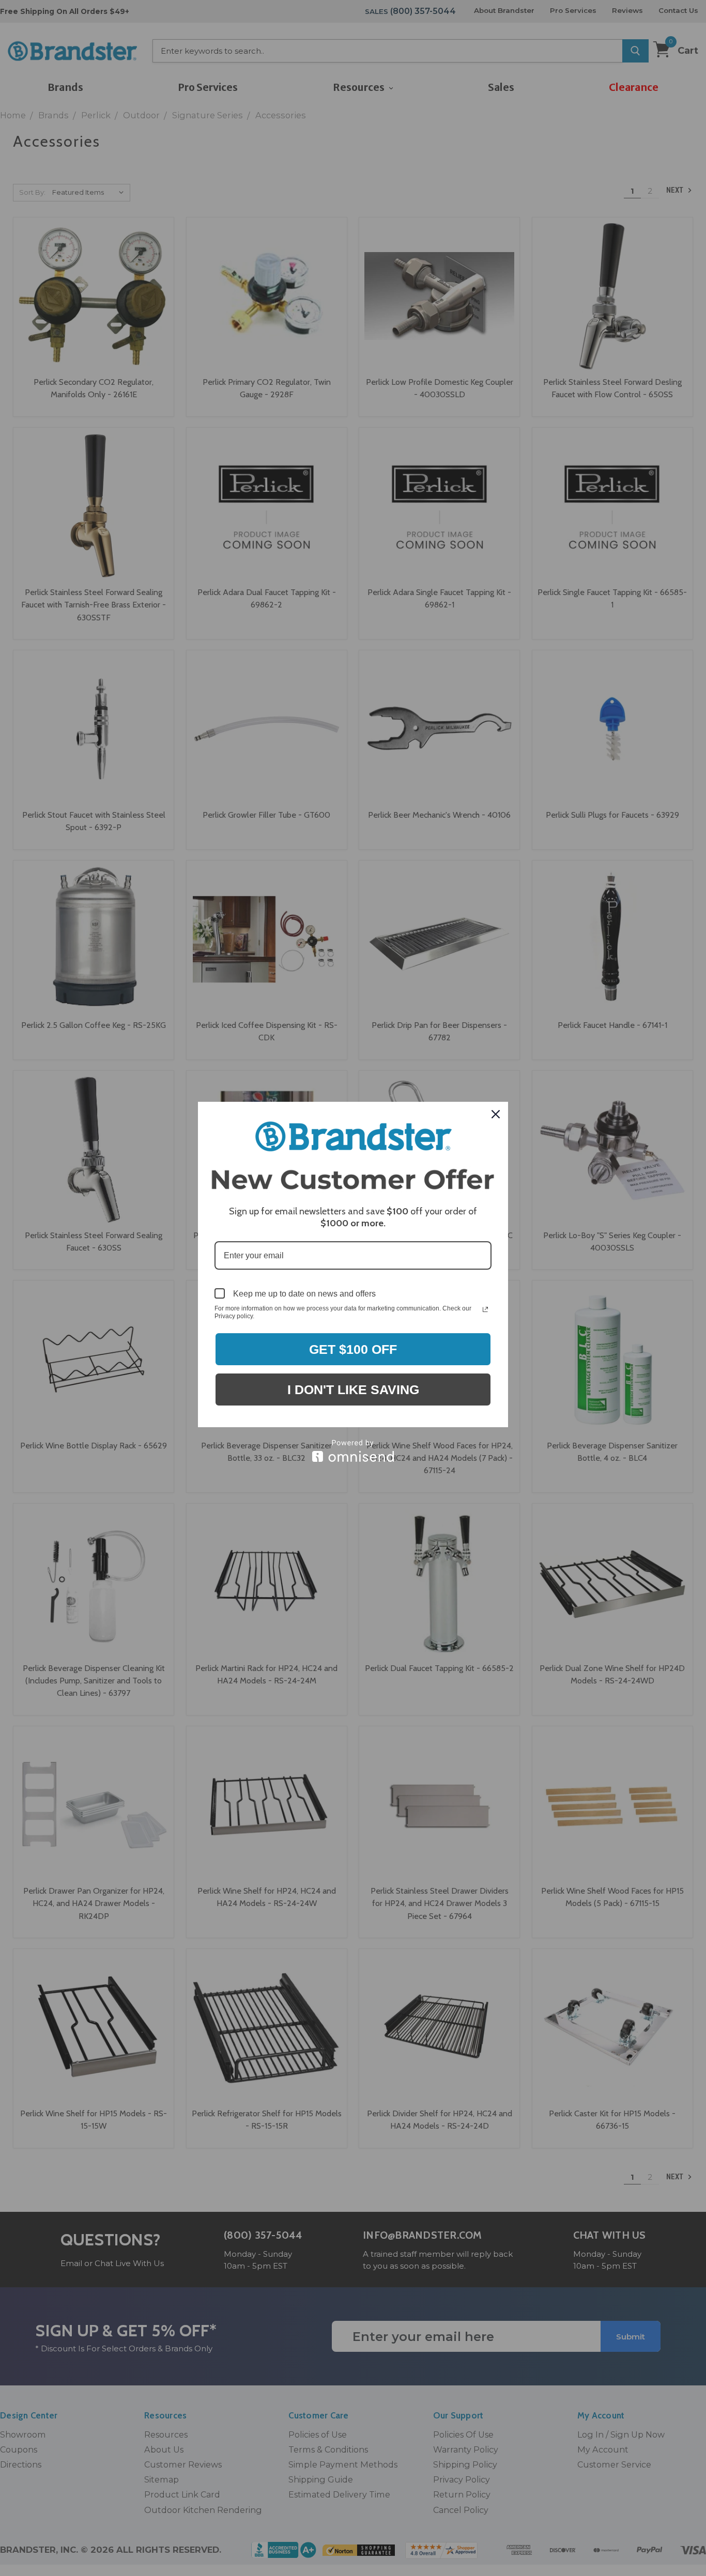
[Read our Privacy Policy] (485, 1309)
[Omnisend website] (353, 1451)
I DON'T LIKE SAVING (353, 1390)
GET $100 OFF (353, 1349)
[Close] (496, 1114)
